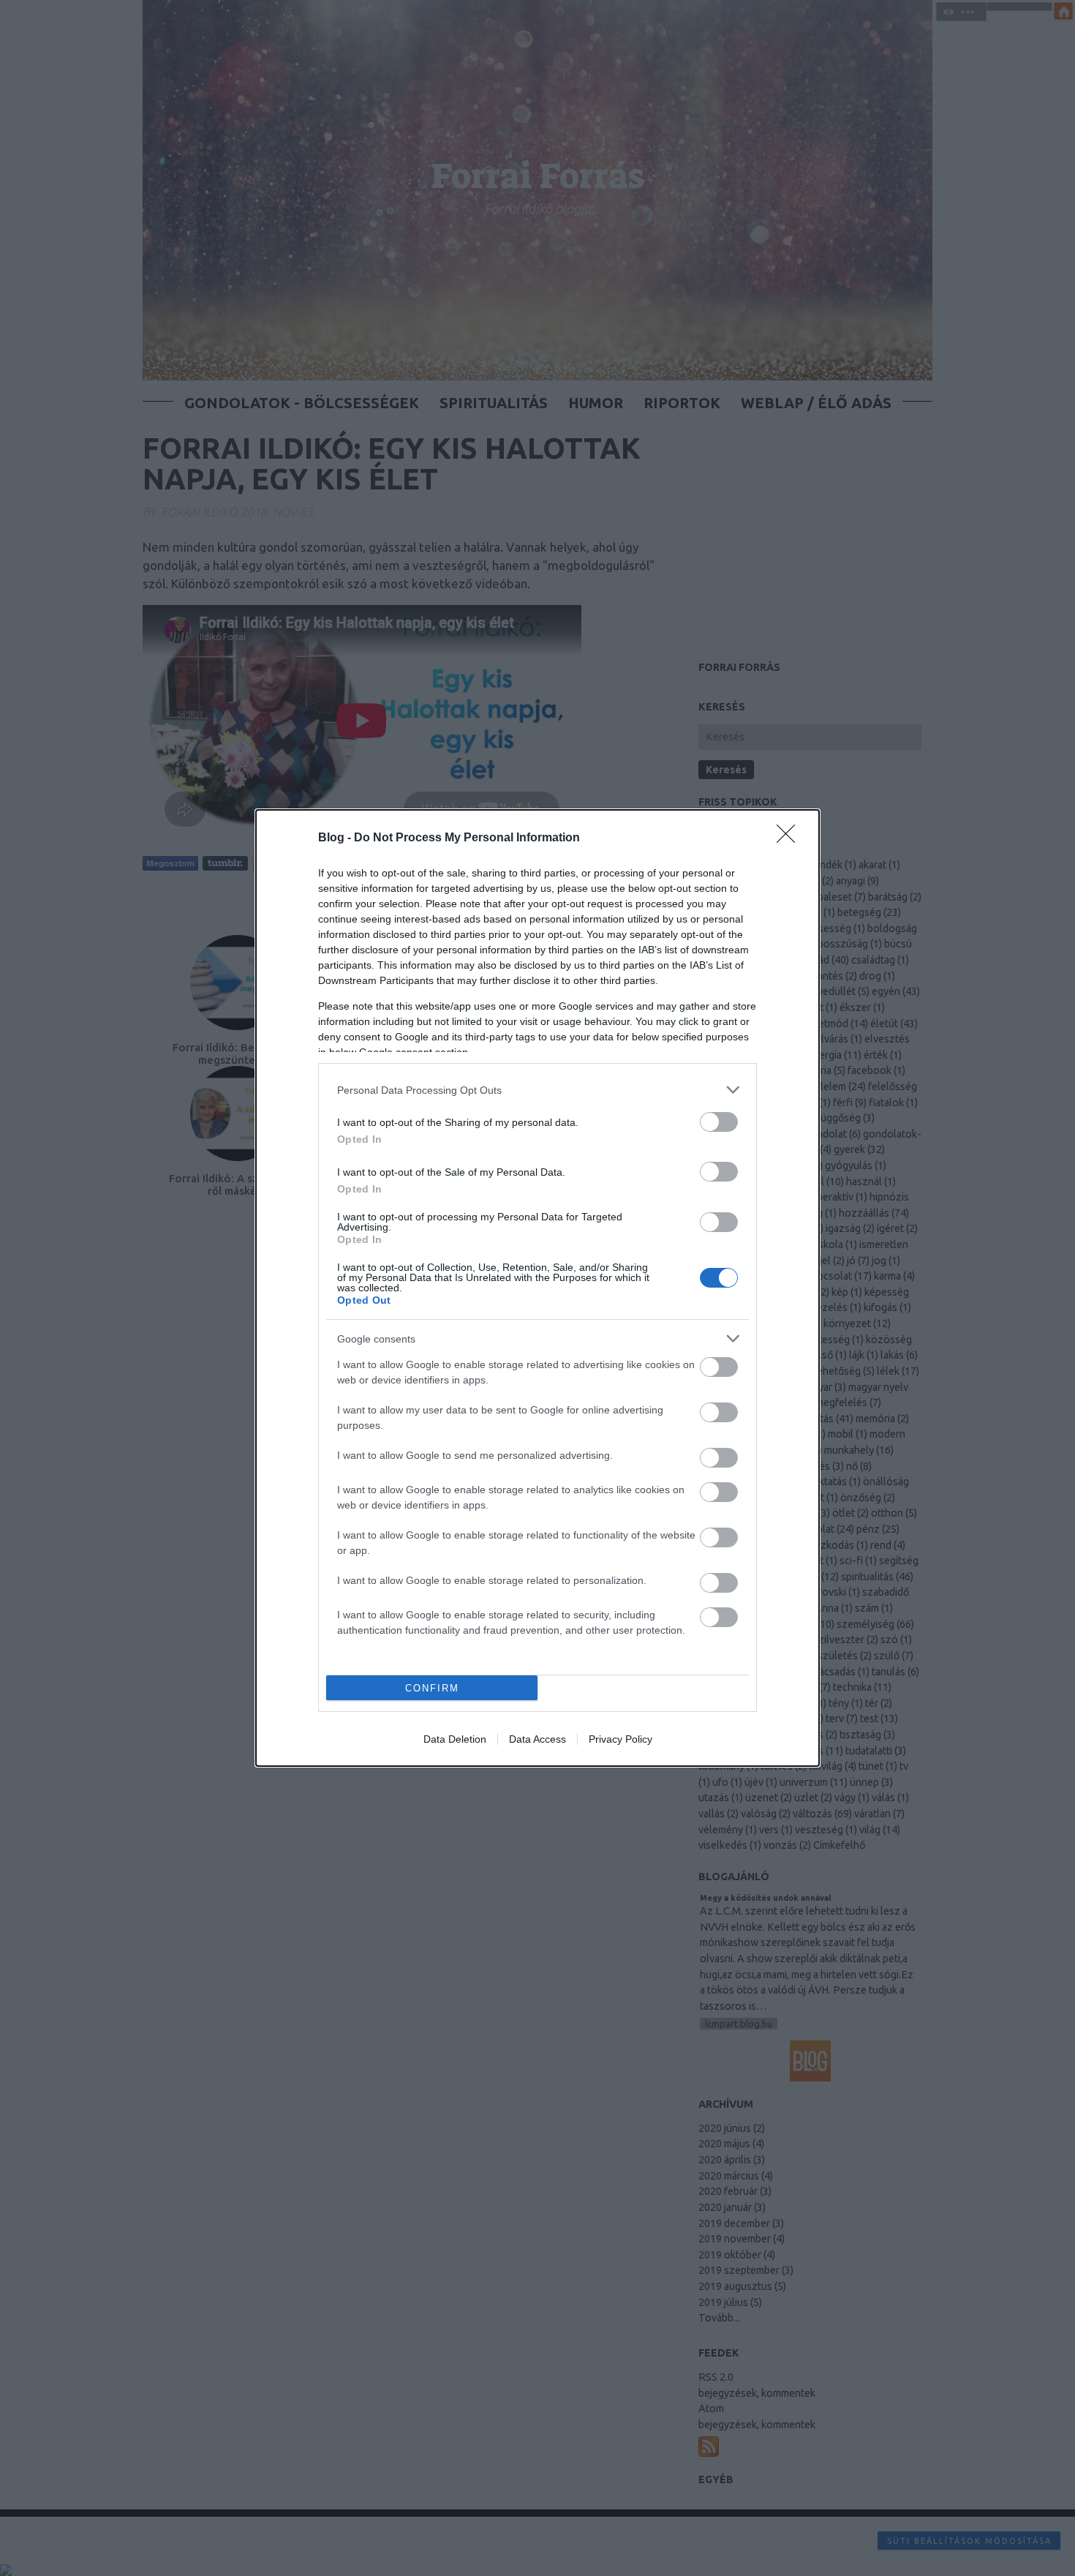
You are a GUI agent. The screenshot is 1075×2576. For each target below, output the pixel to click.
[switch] (719, 1122)
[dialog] (537, 1288)
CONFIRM (432, 1688)
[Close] (791, 838)
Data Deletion (455, 1739)
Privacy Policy (621, 1739)
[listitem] (537, 1090)
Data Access (537, 1739)
